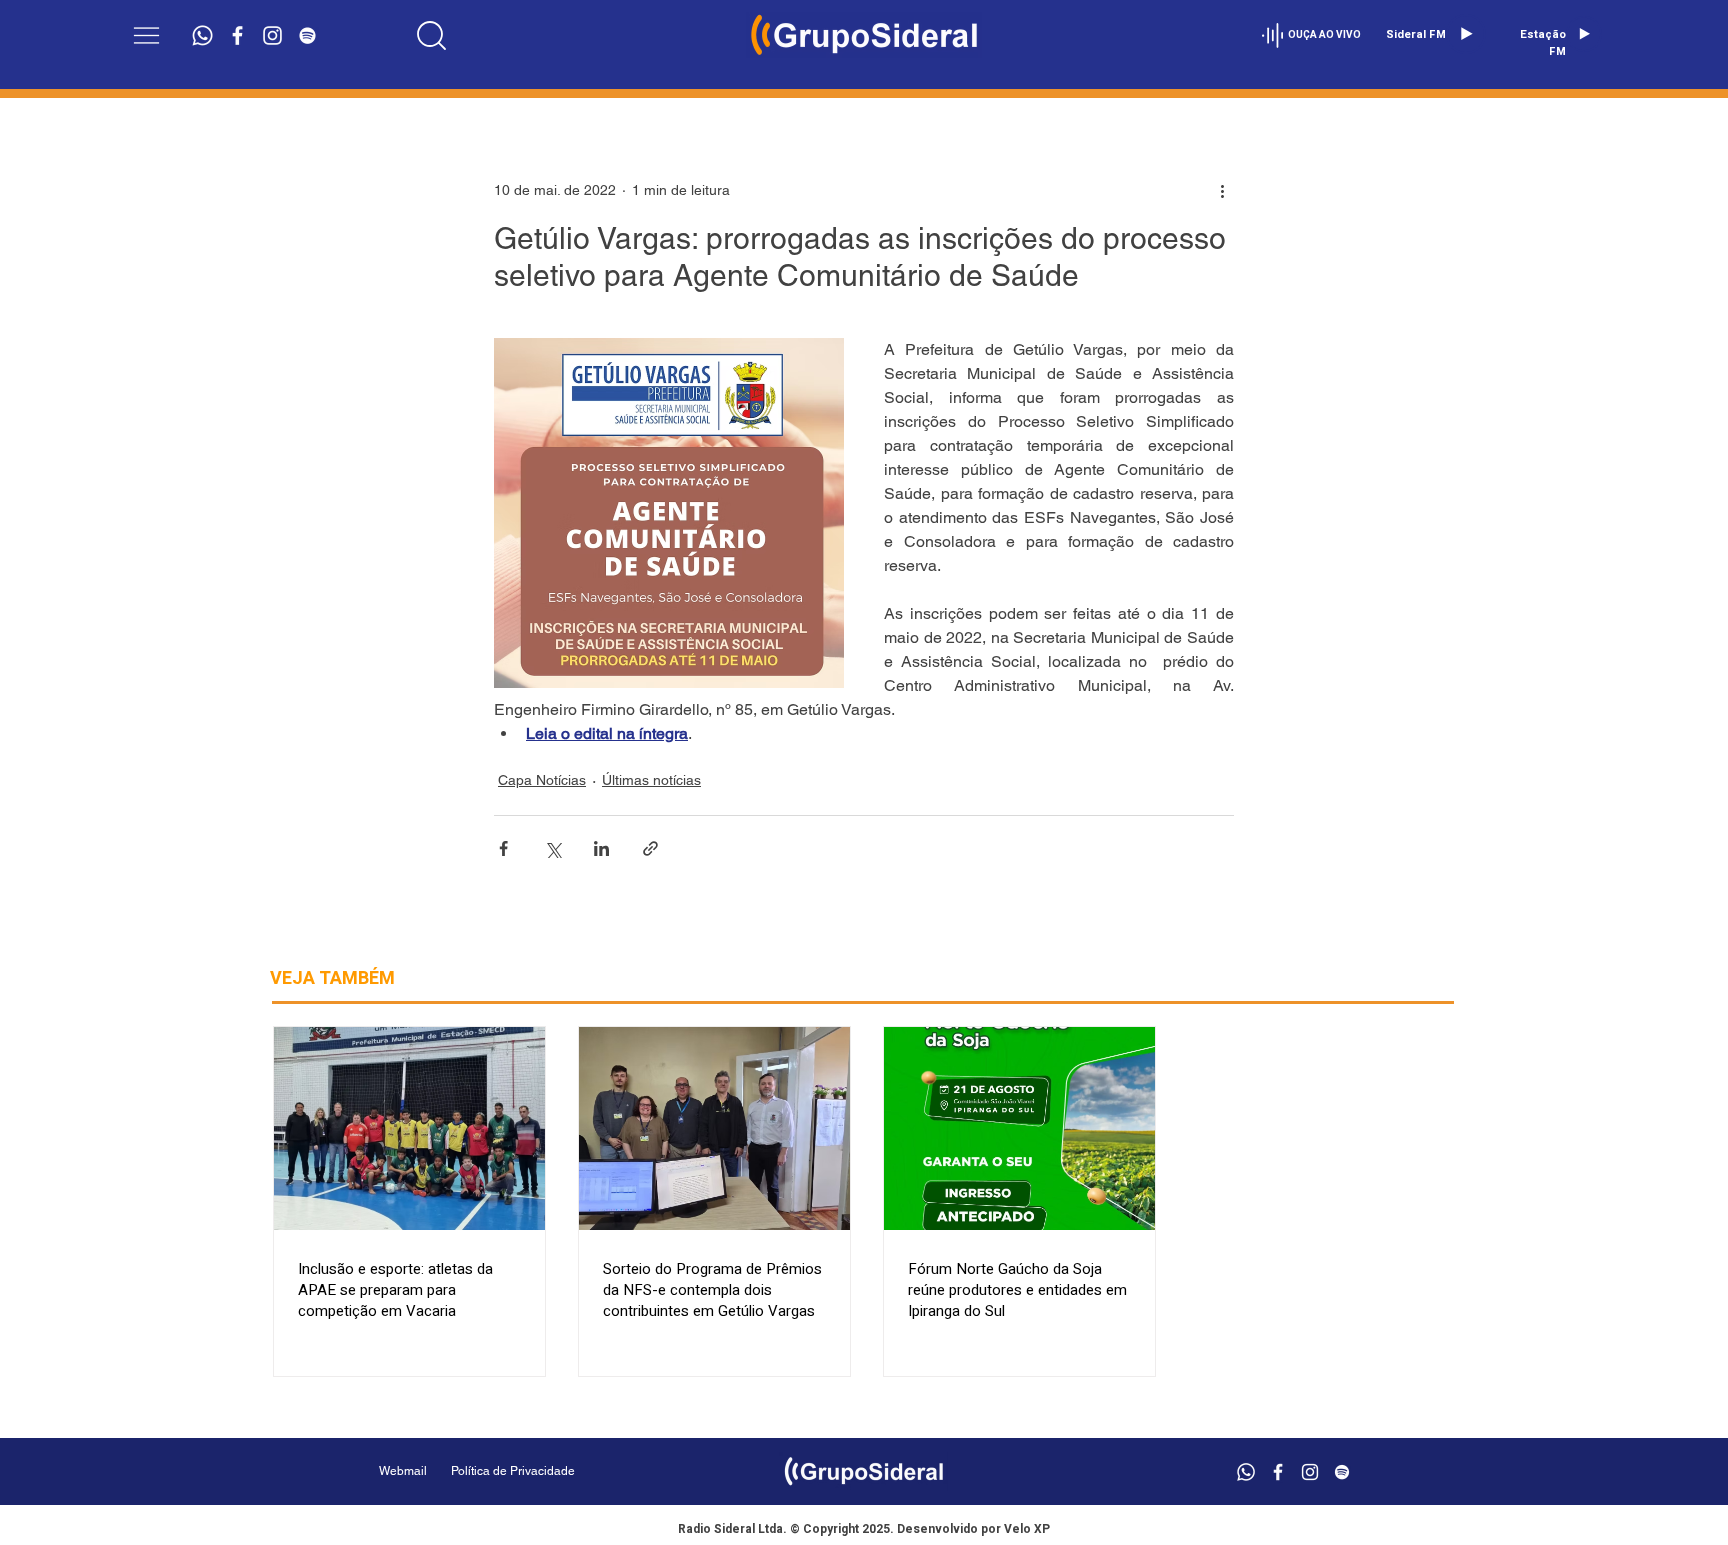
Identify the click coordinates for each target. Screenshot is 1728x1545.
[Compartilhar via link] (650, 848)
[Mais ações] (1222, 190)
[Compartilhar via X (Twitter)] (552, 848)
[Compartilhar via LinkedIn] (601, 848)
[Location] (431, 35)
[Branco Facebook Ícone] (237, 35)
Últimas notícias (651, 780)
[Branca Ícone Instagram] (272, 35)
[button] (146, 35)
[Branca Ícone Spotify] (307, 35)
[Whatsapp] (202, 35)
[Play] (1466, 34)
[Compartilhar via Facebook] (503, 848)
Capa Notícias (542, 780)
